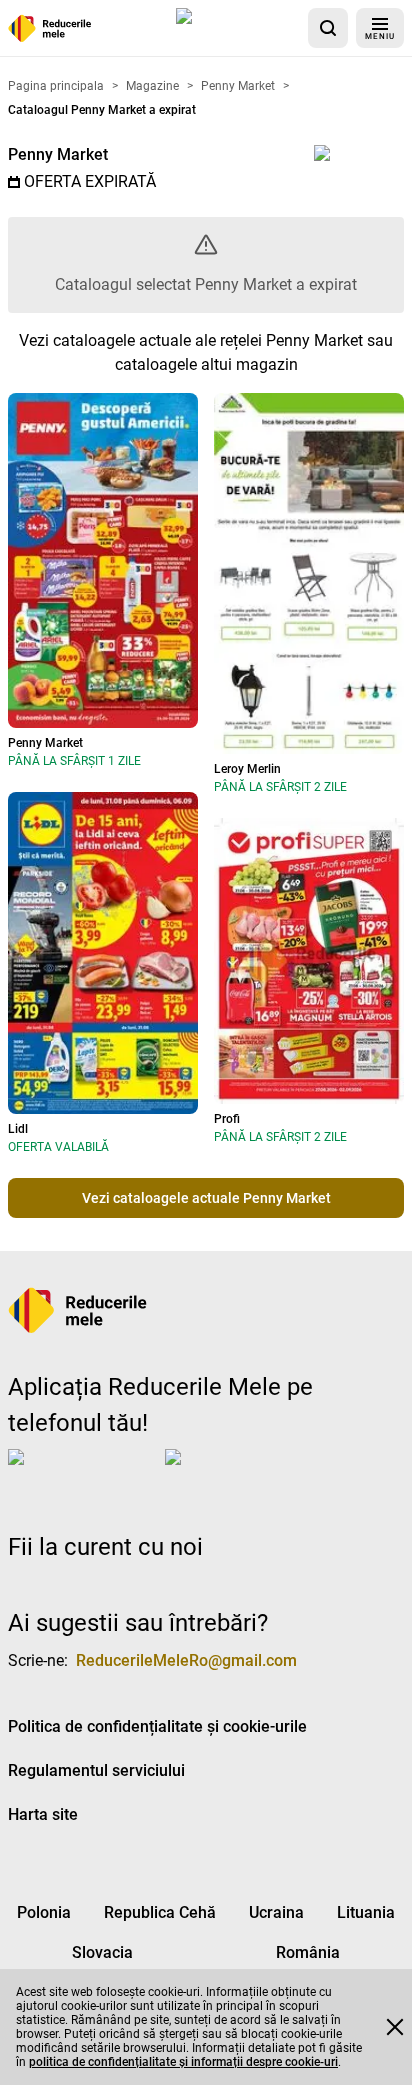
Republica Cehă (160, 1912)
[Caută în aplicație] (328, 28)
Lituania (366, 1912)
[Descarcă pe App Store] (238, 28)
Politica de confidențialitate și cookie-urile (157, 1726)
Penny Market (58, 154)
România (308, 1952)
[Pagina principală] (50, 28)
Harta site (43, 1814)
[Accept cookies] (395, 2027)
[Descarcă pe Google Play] (245, 1473)
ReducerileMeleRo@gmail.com (186, 1660)
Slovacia (102, 1952)
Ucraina (276, 1912)
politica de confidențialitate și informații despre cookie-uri (183, 2062)
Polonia (44, 1912)
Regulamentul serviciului (96, 1770)
